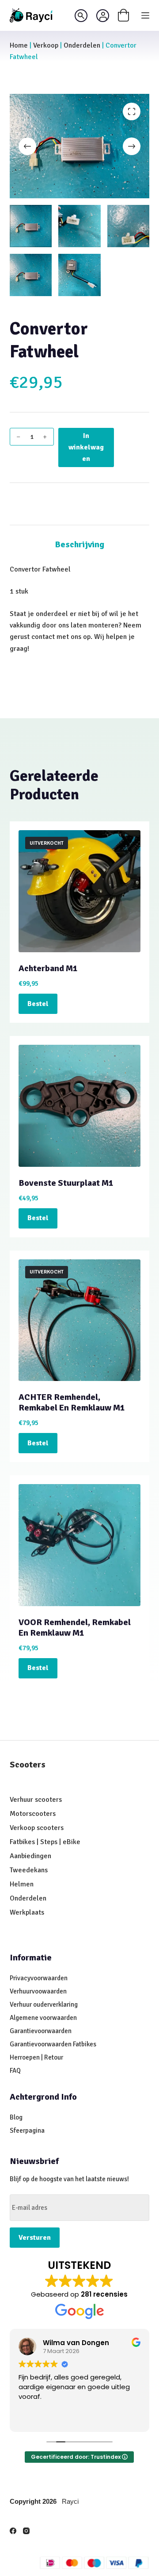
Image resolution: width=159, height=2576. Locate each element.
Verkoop (46, 45)
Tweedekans (30, 1870)
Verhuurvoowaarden (38, 1991)
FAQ (15, 2071)
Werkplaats (27, 1912)
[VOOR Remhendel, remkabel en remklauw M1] (80, 1545)
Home (19, 45)
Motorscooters (33, 1814)
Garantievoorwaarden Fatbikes (53, 2044)
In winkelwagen (86, 447)
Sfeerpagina (27, 2131)
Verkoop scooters (37, 1828)
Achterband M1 (48, 968)
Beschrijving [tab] (79, 544)
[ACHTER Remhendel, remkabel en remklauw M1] (80, 1320)
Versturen (35, 2238)
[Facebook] (13, 2531)
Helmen (22, 1884)
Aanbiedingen (30, 1856)
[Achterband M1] (80, 891)
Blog (16, 2117)
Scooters (28, 1765)
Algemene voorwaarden (43, 2018)
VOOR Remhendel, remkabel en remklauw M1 (75, 1628)
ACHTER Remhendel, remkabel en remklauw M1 (72, 1402)
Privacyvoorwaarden (39, 1978)
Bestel (38, 1004)
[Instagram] (26, 2531)
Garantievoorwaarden (41, 2031)
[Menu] (145, 15)
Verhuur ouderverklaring (44, 2004)
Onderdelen (82, 45)
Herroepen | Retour (36, 2057)
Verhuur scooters (36, 1800)
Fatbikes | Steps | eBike (45, 1842)
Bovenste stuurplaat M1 (66, 1183)
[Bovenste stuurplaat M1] (80, 1106)
